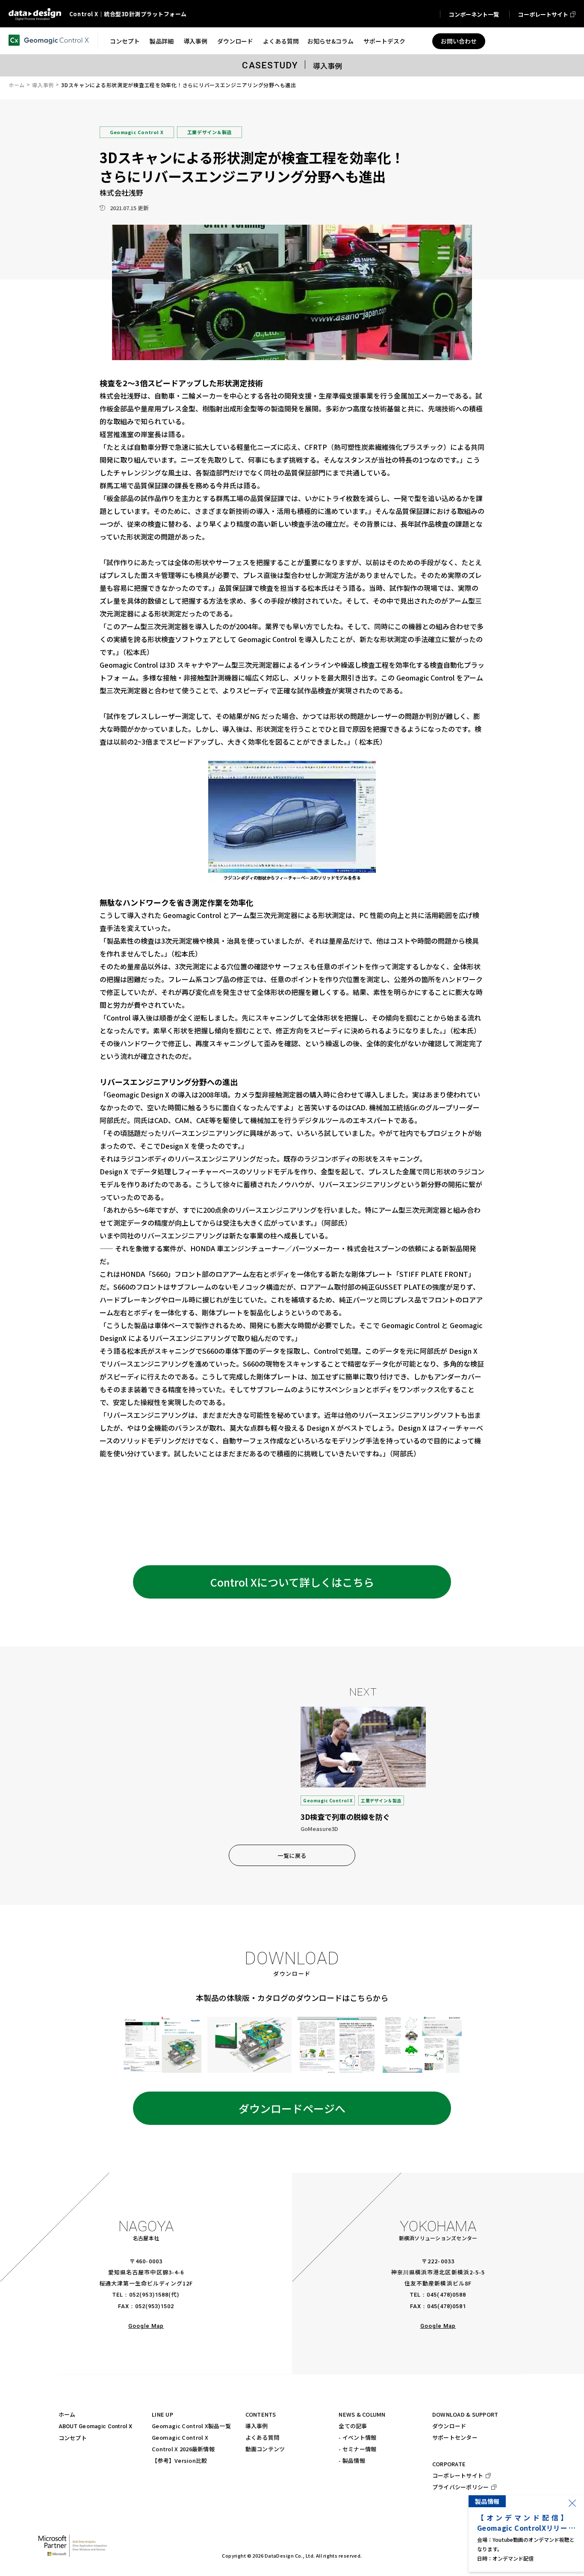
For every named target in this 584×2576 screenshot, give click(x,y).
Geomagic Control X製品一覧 (191, 2426)
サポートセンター (455, 2437)
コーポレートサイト (458, 2475)
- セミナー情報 (357, 2449)
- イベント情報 (357, 2437)
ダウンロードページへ (292, 2108)
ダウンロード (449, 2426)
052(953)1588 (149, 2295)
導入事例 (43, 85)
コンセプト (73, 2438)
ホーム (17, 85)
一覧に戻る (292, 1856)
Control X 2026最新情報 (183, 2449)
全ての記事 (353, 2426)
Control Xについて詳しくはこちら (292, 1582)
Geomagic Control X (180, 2437)
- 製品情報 (352, 2460)
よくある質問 (263, 2437)
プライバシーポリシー (461, 2487)
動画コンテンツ (265, 2449)
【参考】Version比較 (179, 2460)
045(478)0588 (446, 2295)
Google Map (146, 2326)
